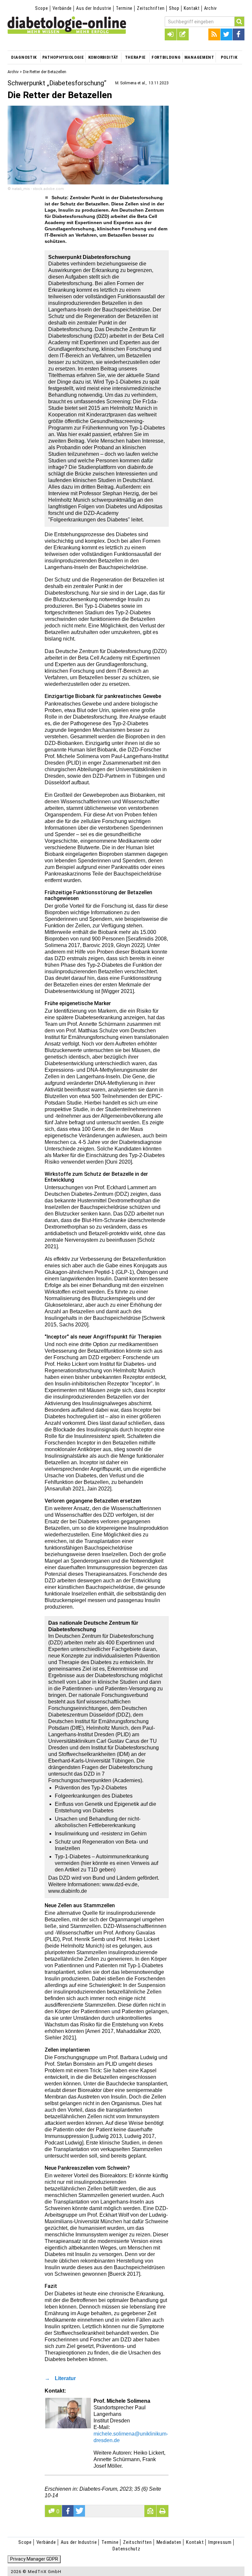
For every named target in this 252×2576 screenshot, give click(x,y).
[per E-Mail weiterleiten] (150, 2511)
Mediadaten (169, 2542)
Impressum (220, 2542)
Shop (174, 8)
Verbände (62, 8)
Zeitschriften (151, 8)
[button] (68, 2511)
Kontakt (192, 8)
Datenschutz (126, 2549)
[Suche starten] (240, 21)
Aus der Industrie (94, 8)
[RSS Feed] (214, 34)
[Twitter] (226, 34)
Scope (42, 8)
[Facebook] (239, 34)
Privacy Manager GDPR (34, 2559)
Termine (124, 8)
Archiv (210, 8)
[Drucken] (162, 2511)
